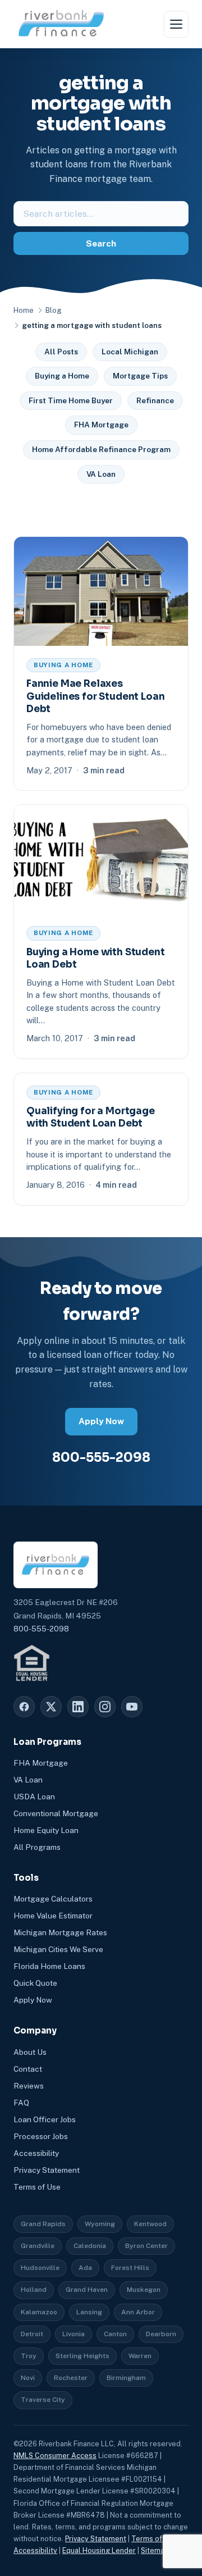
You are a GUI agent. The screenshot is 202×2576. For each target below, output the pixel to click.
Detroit (32, 2334)
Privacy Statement (47, 2170)
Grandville (38, 2246)
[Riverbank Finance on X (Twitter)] (51, 1707)
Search (101, 243)
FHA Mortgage (101, 425)
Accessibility (36, 2153)
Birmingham (126, 2378)
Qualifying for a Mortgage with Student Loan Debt (91, 1117)
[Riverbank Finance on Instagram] (105, 1707)
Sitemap (155, 2550)
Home (24, 310)
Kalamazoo (39, 2312)
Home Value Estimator (53, 1916)
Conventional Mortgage (56, 1813)
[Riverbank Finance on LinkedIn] (78, 1707)
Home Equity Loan (46, 1830)
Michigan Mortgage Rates (60, 1932)
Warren (140, 2356)
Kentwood (150, 2224)
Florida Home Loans (49, 1966)
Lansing (89, 2312)
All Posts (61, 352)
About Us (30, 2052)
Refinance (155, 400)
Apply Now (101, 1421)
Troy (29, 2356)
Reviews (29, 2086)
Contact (28, 2069)
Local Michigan (130, 352)
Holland (34, 2290)
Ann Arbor (138, 2312)
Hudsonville (40, 2268)
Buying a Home (62, 376)
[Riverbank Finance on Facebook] (24, 1707)
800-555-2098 (101, 1457)
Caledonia (90, 2246)
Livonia (74, 2334)
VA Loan (101, 474)
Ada (85, 2268)
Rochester (71, 2378)
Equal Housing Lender (99, 2550)
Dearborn (161, 2334)
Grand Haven (87, 2290)
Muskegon (144, 2290)
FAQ (21, 2103)
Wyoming (100, 2224)
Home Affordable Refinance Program (101, 449)
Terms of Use (37, 2187)
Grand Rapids (43, 2224)
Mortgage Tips (140, 376)
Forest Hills (130, 2268)
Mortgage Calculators (53, 1899)
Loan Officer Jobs (45, 2119)
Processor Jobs (41, 2136)
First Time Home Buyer (71, 400)
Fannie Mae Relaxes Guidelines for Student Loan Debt (95, 696)
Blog (53, 310)
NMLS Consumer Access (55, 2456)
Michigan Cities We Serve (58, 1949)
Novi (28, 2378)
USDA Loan (34, 1797)
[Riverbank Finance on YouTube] (132, 1707)
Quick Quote (35, 1983)
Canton (115, 2334)
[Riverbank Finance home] (61, 24)
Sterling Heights (82, 2356)
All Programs (37, 1847)
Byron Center (146, 2246)
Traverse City (43, 2400)
